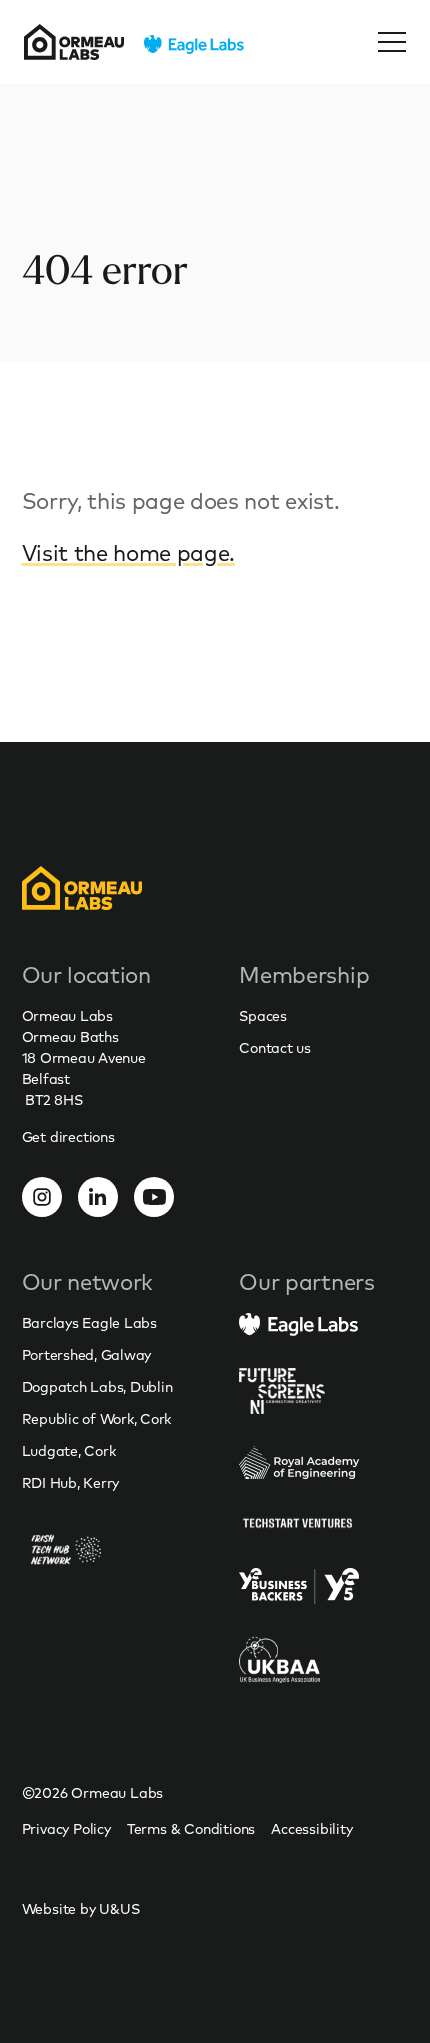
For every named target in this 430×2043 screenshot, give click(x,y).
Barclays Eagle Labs (89, 1323)
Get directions (68, 1137)
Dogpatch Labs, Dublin (97, 1387)
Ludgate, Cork (69, 1451)
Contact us (275, 1048)
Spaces (263, 1016)
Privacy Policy (66, 1829)
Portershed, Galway (87, 1355)
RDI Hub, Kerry (71, 1483)
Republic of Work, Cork (97, 1419)
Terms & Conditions (191, 1829)
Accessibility (311, 1829)
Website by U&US (81, 1909)
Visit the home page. (129, 553)
